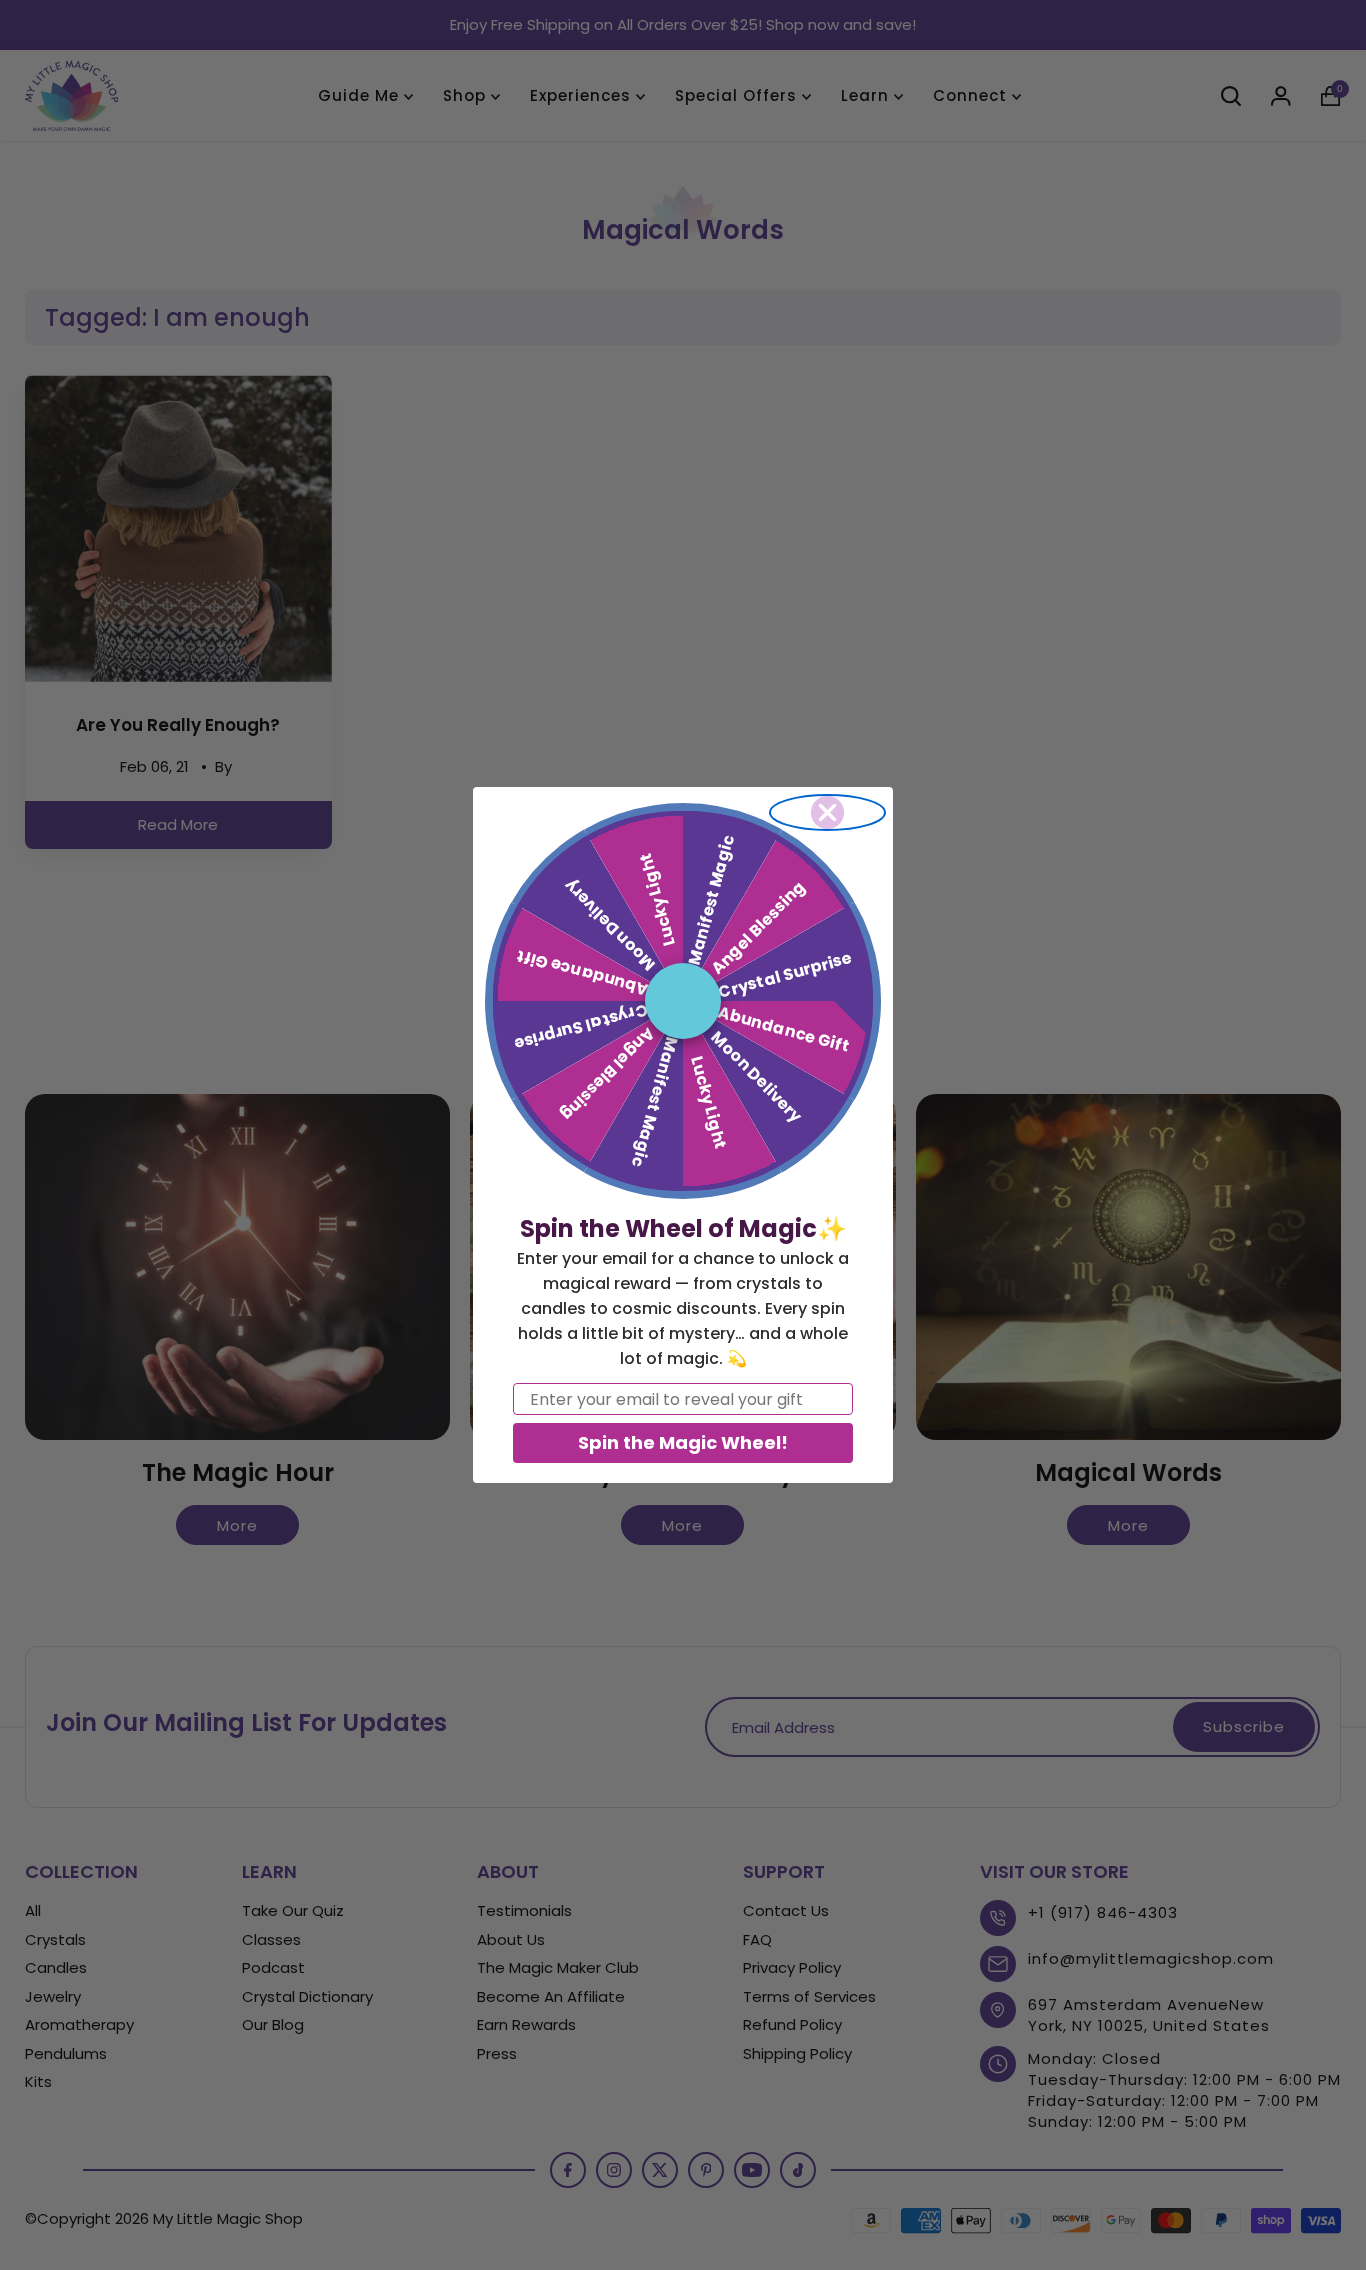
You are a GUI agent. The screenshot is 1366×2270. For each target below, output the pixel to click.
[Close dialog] (827, 812)
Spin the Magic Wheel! (683, 1442)
